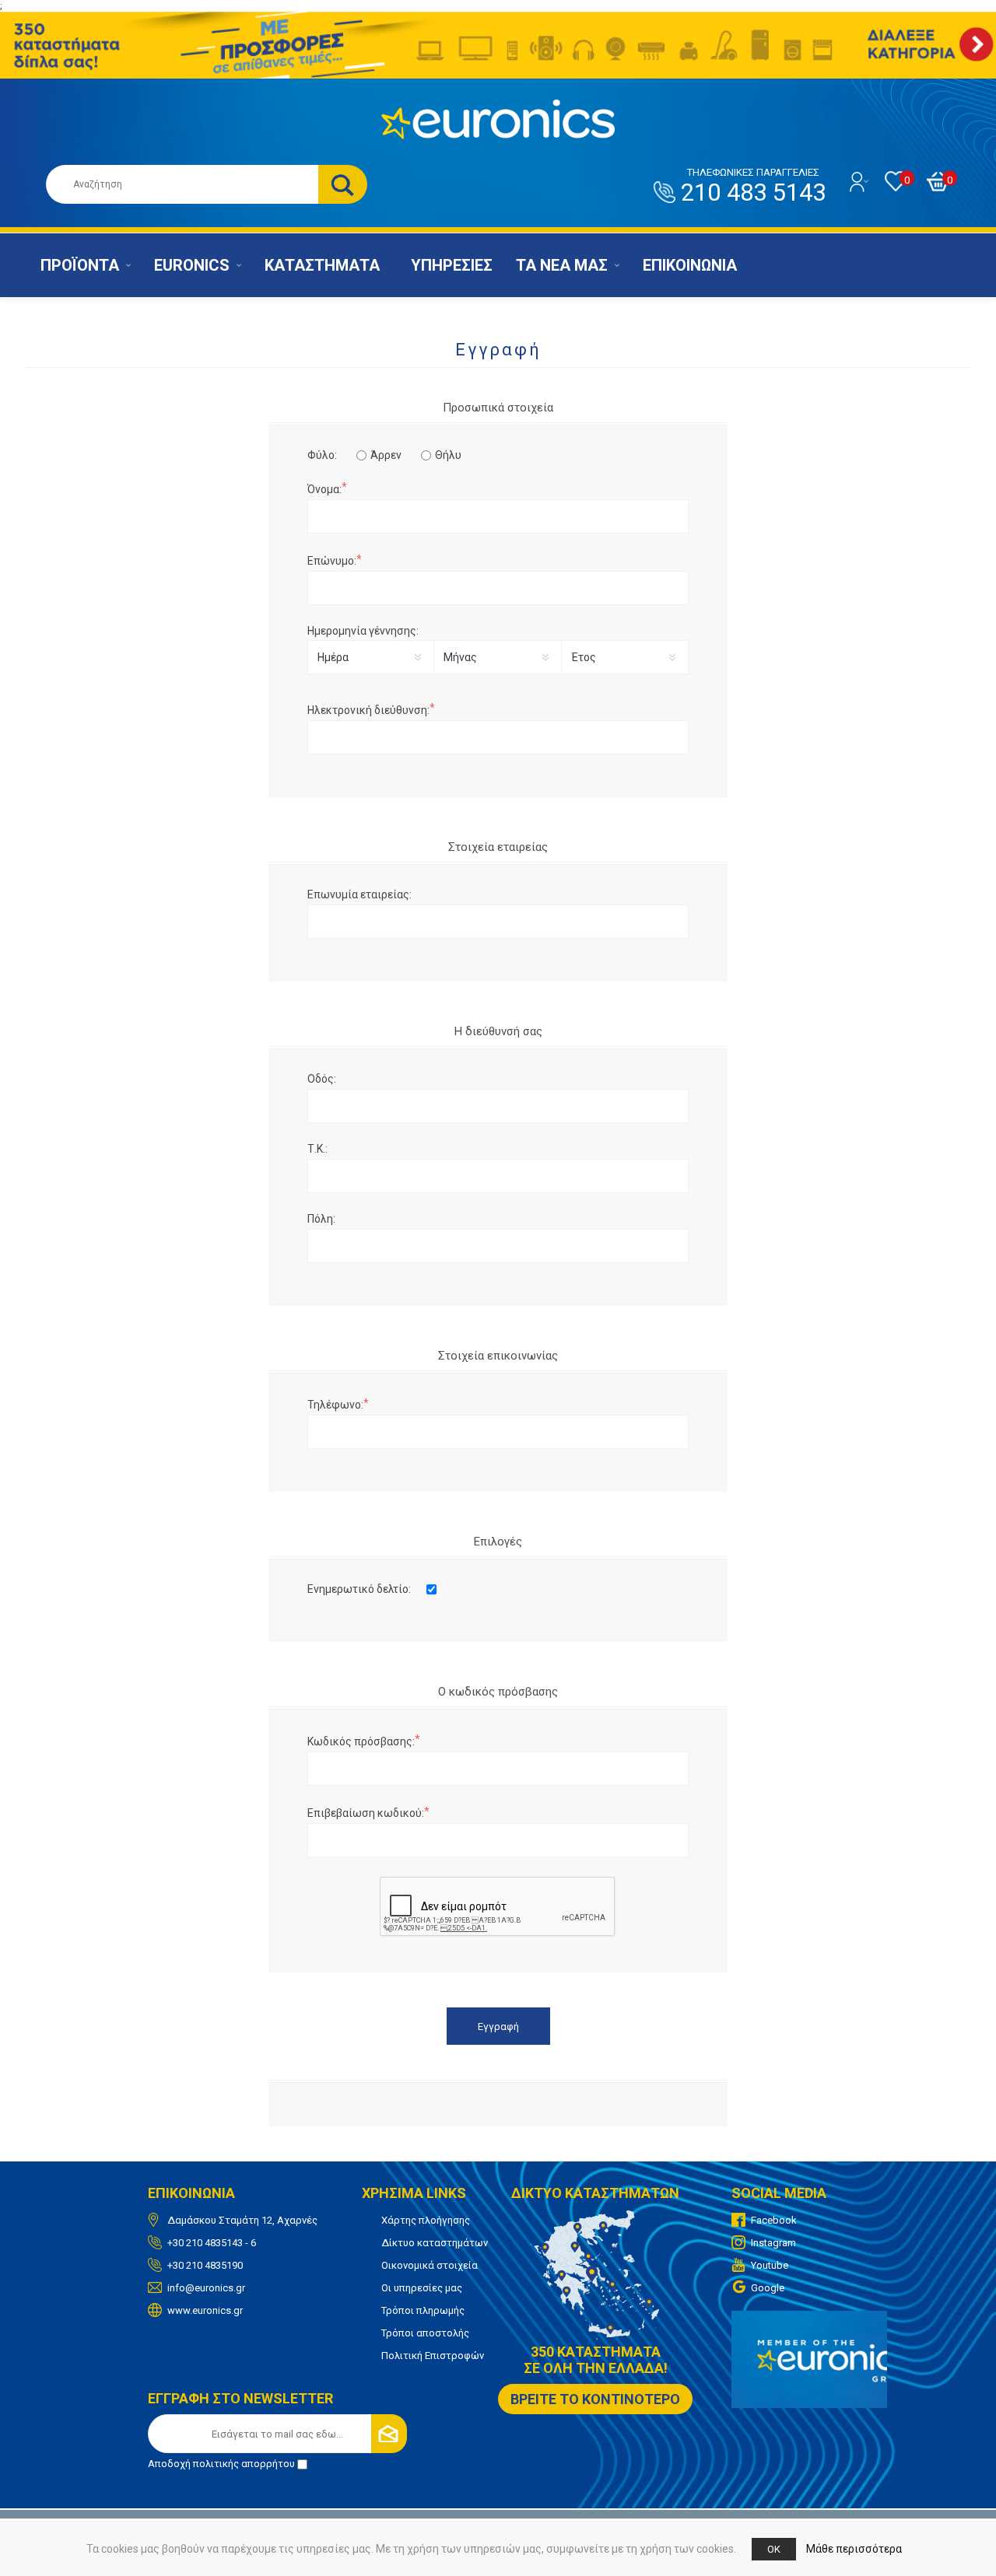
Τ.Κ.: (317, 1149)
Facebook (774, 2220)
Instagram (773, 2243)
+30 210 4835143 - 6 (212, 2243)
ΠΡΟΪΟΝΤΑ (80, 265)
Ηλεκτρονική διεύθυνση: (368, 710)
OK (774, 2549)
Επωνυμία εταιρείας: (359, 894)
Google (768, 2288)
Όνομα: (324, 489)
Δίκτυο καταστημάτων (435, 2243)
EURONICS (192, 265)
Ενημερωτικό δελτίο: (359, 1589)
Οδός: (322, 1079)
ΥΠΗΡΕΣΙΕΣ (452, 265)
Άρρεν (386, 455)
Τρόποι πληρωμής (423, 2310)
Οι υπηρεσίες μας (422, 2288)
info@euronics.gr (206, 2288)
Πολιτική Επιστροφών (433, 2355)
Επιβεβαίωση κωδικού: (366, 1813)
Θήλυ (448, 455)
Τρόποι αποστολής (425, 2333)
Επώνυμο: (332, 561)
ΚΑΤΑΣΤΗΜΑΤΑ (322, 265)
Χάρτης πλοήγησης (426, 2220)
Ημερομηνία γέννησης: (363, 631)
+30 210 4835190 (205, 2265)
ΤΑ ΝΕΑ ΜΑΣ (562, 265)
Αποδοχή (221, 2464)
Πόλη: (321, 1219)
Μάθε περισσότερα (854, 2549)
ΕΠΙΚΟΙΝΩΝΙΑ (690, 265)
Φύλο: (322, 455)
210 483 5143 (753, 187)
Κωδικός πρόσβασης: (361, 1741)
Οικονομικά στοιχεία (430, 2265)
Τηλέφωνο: (335, 1405)
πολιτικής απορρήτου (244, 2464)
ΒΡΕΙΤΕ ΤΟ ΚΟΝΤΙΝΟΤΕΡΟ (595, 2399)
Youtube (770, 2265)
